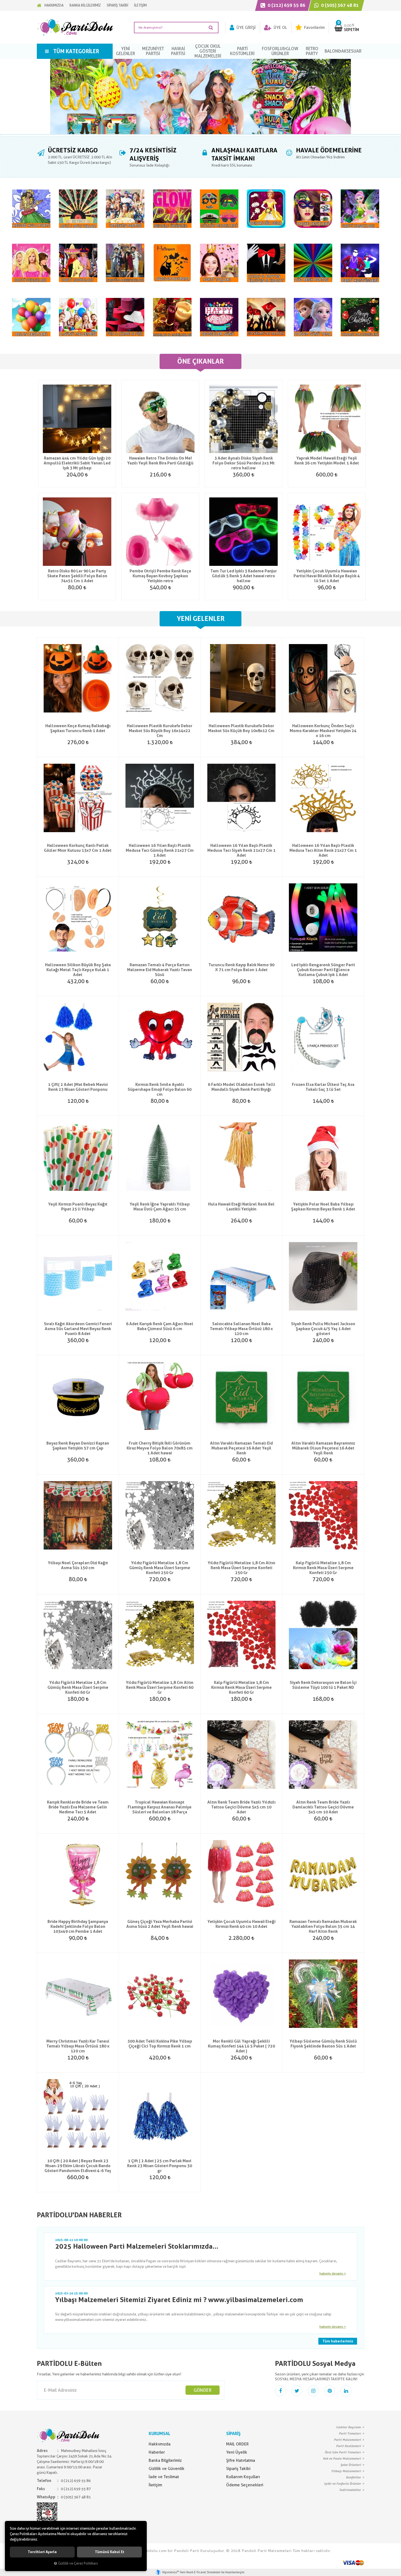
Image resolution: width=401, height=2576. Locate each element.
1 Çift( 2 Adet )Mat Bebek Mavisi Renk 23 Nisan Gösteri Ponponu (78, 1087)
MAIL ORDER (237, 2444)
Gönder (203, 2390)
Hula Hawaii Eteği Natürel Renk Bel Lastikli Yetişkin (241, 1207)
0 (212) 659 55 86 (286, 5)
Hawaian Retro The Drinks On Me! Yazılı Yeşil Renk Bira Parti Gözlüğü (160, 461)
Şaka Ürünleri (351, 2465)
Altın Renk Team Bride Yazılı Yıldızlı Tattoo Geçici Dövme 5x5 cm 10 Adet (241, 1807)
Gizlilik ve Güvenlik (167, 2469)
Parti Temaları (350, 2433)
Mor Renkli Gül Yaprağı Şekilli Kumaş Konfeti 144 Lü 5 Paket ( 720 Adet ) (241, 2046)
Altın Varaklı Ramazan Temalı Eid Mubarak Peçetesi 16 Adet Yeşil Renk (241, 1448)
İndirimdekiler (350, 2490)
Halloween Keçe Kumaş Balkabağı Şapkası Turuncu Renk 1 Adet (78, 728)
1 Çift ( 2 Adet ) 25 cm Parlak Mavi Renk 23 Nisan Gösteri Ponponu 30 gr (160, 2166)
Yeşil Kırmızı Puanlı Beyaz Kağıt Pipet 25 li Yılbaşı (78, 1207)
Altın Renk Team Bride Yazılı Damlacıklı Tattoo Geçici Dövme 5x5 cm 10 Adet (323, 1807)
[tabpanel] (200, 96)
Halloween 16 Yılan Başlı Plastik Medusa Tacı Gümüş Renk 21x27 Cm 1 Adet (160, 850)
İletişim (155, 2485)
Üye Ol (280, 28)
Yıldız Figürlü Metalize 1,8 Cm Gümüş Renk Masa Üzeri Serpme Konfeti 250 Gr (160, 1568)
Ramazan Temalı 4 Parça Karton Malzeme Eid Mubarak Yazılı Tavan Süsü (160, 970)
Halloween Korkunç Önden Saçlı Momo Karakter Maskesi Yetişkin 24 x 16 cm (323, 731)
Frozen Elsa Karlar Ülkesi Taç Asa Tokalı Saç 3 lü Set (323, 1087)
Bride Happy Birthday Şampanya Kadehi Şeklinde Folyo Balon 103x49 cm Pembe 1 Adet (78, 1926)
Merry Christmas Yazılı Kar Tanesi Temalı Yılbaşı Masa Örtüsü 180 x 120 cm (78, 2046)
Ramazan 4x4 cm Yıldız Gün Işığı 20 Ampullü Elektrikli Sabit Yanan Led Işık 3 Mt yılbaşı (77, 463)
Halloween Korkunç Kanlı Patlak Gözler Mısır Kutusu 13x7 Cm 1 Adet (78, 848)
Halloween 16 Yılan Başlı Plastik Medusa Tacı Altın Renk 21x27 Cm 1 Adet (323, 850)
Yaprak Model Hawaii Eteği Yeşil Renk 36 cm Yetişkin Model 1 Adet (327, 461)
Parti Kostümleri (348, 2446)
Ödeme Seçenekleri (245, 2485)
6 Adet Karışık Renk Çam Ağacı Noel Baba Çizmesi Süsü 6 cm (160, 1326)
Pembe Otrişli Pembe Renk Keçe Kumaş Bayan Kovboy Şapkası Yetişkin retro (160, 576)
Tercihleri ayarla (42, 2552)
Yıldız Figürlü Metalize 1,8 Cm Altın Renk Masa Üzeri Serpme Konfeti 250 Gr (241, 1568)
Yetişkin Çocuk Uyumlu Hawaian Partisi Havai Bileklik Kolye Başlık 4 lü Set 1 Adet (327, 576)
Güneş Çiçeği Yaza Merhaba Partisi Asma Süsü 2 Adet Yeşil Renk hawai (160, 1924)
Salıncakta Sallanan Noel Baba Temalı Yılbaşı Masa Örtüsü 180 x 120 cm (241, 1329)
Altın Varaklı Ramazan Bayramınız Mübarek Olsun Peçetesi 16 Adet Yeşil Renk (323, 1448)
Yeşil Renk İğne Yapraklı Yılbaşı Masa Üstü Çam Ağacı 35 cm (160, 1207)
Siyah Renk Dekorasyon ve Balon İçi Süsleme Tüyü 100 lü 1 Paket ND (323, 1685)
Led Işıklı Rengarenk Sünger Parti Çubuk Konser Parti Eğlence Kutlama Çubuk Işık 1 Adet (323, 970)
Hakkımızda (160, 2444)
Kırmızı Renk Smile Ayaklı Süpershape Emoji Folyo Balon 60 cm (160, 1089)
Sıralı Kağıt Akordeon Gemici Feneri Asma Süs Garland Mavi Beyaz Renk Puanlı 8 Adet (78, 1329)
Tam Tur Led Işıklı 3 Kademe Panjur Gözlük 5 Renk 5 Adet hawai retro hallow (244, 576)
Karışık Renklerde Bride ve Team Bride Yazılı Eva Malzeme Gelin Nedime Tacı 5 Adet (78, 1807)
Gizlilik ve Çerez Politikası (78, 2563)
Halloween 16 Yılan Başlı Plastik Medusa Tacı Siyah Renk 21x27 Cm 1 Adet (241, 850)
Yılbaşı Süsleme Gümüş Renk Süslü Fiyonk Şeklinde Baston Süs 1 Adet (323, 2044)
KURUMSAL (159, 2434)
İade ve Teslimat (164, 2477)
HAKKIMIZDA (54, 5)
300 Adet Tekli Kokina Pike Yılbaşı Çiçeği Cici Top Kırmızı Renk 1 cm (160, 2044)
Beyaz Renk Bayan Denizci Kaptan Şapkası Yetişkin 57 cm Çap (78, 1446)
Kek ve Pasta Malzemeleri (342, 2459)
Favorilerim (314, 28)
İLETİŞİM (140, 5)
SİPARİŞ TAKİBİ (117, 5)
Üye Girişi (246, 28)
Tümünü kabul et (110, 2552)
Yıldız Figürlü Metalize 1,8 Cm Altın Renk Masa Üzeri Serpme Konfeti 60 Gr (160, 1687)
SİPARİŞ (233, 2434)
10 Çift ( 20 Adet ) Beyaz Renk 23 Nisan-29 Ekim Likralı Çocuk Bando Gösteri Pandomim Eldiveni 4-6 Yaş (78, 2166)
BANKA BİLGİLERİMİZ (85, 5)
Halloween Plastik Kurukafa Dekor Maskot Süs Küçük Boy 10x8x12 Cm (241, 728)
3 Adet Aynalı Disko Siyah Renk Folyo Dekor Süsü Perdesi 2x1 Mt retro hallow (244, 463)
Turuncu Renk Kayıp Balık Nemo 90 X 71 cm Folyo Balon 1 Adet (241, 967)
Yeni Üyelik (237, 2452)
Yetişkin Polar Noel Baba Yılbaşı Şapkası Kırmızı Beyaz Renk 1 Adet (323, 1207)
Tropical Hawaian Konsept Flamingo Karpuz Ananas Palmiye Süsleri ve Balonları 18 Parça (160, 1807)
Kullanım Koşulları (243, 2477)
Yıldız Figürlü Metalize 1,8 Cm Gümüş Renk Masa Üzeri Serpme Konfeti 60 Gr (78, 1687)
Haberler (157, 2452)
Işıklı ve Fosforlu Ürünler (342, 2484)
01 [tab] (200, 135)
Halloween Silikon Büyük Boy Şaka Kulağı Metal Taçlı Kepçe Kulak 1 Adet (78, 970)
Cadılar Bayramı (348, 2427)
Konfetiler (353, 2477)
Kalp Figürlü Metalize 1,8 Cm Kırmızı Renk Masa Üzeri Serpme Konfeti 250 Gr (323, 1568)
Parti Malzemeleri (347, 2440)
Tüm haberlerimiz (338, 2341)
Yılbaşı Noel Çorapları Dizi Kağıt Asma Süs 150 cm (78, 1565)
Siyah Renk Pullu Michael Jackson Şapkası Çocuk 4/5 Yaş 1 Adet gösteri (323, 1329)
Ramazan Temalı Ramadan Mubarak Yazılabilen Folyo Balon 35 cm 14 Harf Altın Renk (323, 1926)
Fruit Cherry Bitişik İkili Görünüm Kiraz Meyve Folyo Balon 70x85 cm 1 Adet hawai (160, 1448)
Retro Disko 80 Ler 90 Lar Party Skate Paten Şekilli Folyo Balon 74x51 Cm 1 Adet (77, 576)
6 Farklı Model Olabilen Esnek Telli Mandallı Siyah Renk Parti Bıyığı (241, 1087)
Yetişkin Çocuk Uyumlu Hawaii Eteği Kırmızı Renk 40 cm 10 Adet (241, 1924)
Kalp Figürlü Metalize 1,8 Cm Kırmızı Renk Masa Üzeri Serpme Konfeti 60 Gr (241, 1687)
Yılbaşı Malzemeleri (346, 2471)
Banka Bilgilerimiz (165, 2460)
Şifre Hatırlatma (241, 2460)
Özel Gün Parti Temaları (343, 2452)
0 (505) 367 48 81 (339, 5)
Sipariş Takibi (238, 2469)
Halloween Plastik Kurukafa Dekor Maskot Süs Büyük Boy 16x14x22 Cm (160, 731)
